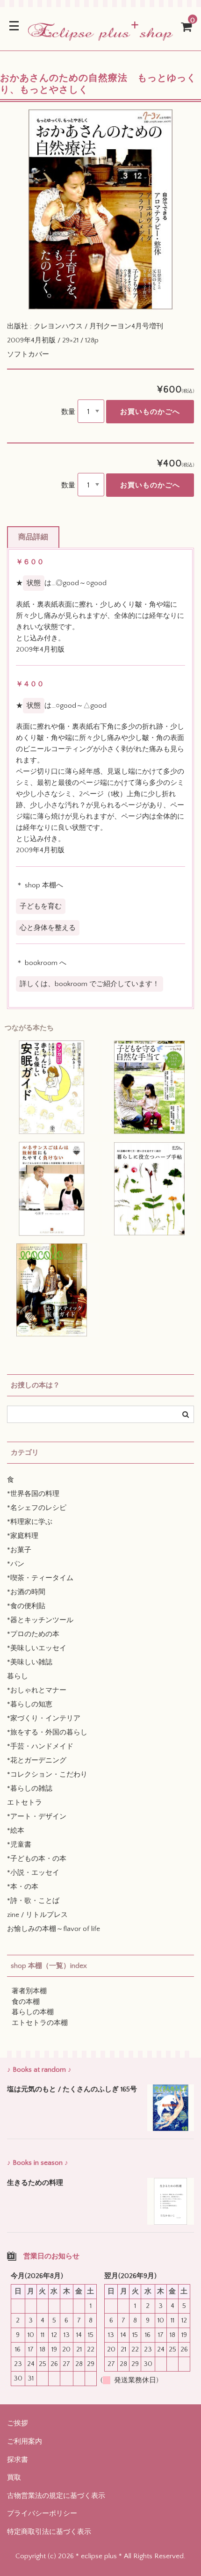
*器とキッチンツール (40, 1620)
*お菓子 (19, 1550)
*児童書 (19, 1845)
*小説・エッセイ (33, 1873)
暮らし (18, 1676)
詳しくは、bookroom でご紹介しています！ (90, 984)
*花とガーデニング (37, 1760)
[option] (100, 210)
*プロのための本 (33, 1634)
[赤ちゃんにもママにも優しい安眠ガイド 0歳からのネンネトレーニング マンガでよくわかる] (52, 1087)
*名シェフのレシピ (37, 1508)
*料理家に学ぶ (30, 1522)
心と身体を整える (48, 928)
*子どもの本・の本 (37, 1859)
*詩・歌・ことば (33, 1901)
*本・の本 (23, 1887)
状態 (34, 583)
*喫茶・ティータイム (40, 1578)
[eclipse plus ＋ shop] (100, 35)
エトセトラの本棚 (40, 2023)
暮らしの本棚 (33, 2012)
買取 (14, 2478)
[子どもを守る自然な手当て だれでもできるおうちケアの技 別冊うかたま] (149, 1087)
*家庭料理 (23, 1536)
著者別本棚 (29, 1991)
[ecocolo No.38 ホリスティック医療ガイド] (52, 1290)
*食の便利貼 (26, 1606)
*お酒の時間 (26, 1592)
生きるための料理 (35, 2183)
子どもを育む (41, 906)
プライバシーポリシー (42, 2514)
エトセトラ (25, 1803)
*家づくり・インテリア (44, 1718)
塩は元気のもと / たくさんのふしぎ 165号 (72, 2089)
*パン (16, 1564)
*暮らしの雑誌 (30, 1789)
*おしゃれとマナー (37, 1690)
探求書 (18, 2460)
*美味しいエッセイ (37, 1648)
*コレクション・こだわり (47, 1774)
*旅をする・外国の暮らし (47, 1732)
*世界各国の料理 (33, 1494)
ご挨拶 (18, 2423)
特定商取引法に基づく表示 (49, 2532)
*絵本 (16, 1831)
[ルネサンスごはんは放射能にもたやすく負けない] (52, 1189)
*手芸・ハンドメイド (40, 1746)
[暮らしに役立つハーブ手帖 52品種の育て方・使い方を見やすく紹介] (149, 1189)
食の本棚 (26, 2002)
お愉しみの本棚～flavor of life (54, 1929)
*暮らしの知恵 (30, 1704)
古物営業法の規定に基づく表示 (56, 2496)
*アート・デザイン (37, 1817)
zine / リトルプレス (37, 1915)
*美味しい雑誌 (30, 1662)
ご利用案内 (25, 2442)
